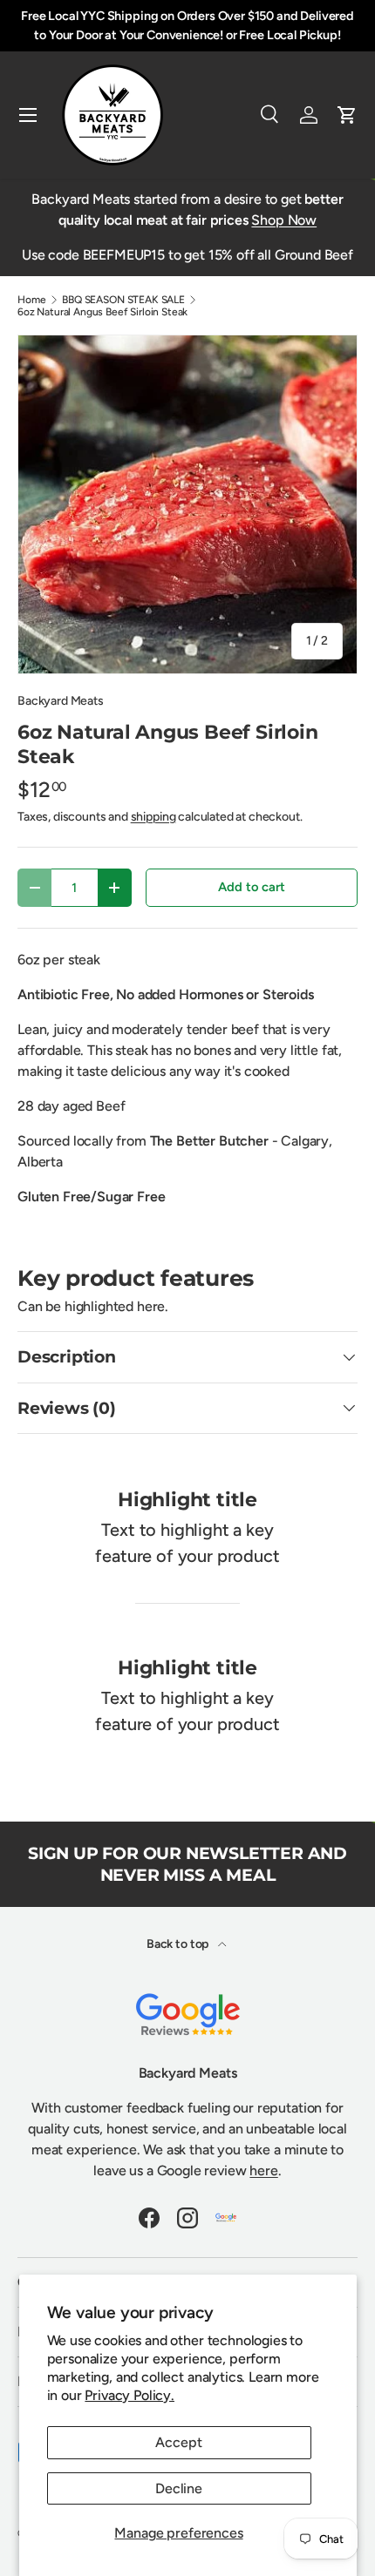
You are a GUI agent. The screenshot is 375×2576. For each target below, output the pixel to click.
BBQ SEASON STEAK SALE (123, 300)
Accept (178, 2442)
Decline (179, 2488)
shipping (153, 817)
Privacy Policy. (130, 2395)
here (263, 2170)
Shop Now (284, 220)
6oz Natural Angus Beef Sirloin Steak (102, 312)
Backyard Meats (61, 701)
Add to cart (251, 887)
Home (31, 300)
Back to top (179, 1944)
